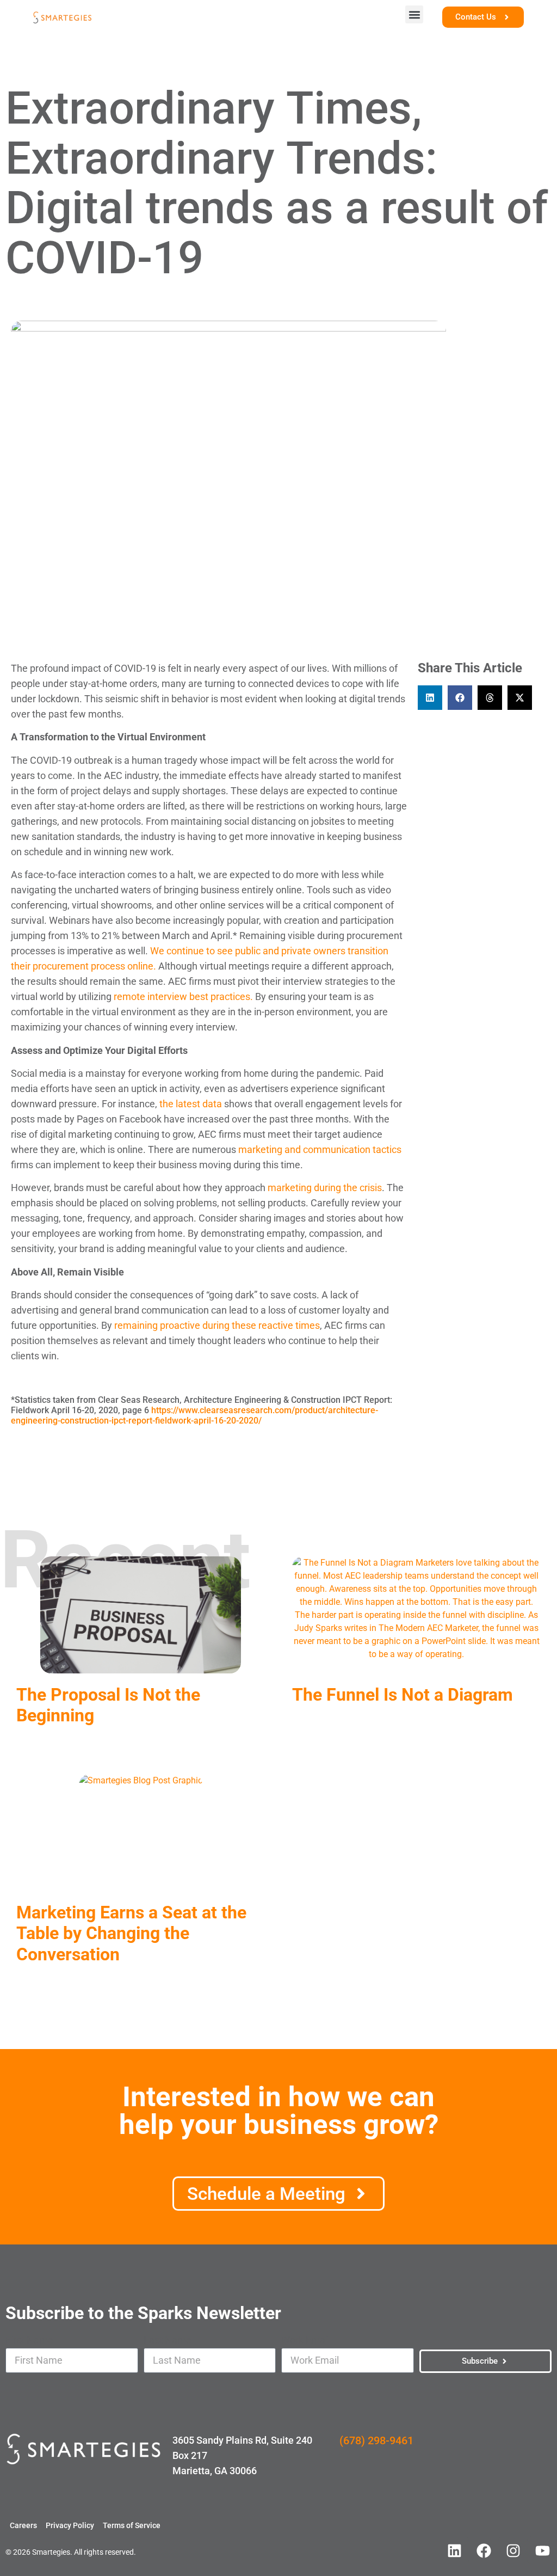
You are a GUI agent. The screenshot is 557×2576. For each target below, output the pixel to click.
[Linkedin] (454, 2550)
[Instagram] (513, 2550)
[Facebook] (484, 2550)
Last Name (168, 2340)
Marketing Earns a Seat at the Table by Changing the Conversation (131, 1933)
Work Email (305, 2340)
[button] (414, 14)
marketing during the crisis (325, 1188)
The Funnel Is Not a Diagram (405, 1695)
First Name (29, 2340)
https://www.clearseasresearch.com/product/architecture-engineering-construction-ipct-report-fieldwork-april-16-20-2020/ (194, 1415)
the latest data (191, 1104)
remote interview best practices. (183, 996)
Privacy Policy (70, 2525)
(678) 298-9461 (376, 2440)
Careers (23, 2525)
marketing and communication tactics (320, 1149)
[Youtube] (542, 2550)
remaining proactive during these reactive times (217, 1325)
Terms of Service (132, 2525)
